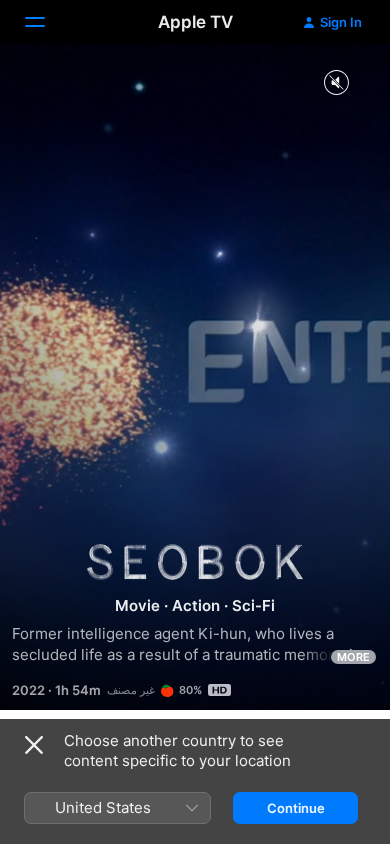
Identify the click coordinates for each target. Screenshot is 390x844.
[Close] (34, 745)
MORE (353, 657)
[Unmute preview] (336, 83)
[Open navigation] (47, 22)
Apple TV (195, 22)
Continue (296, 808)
